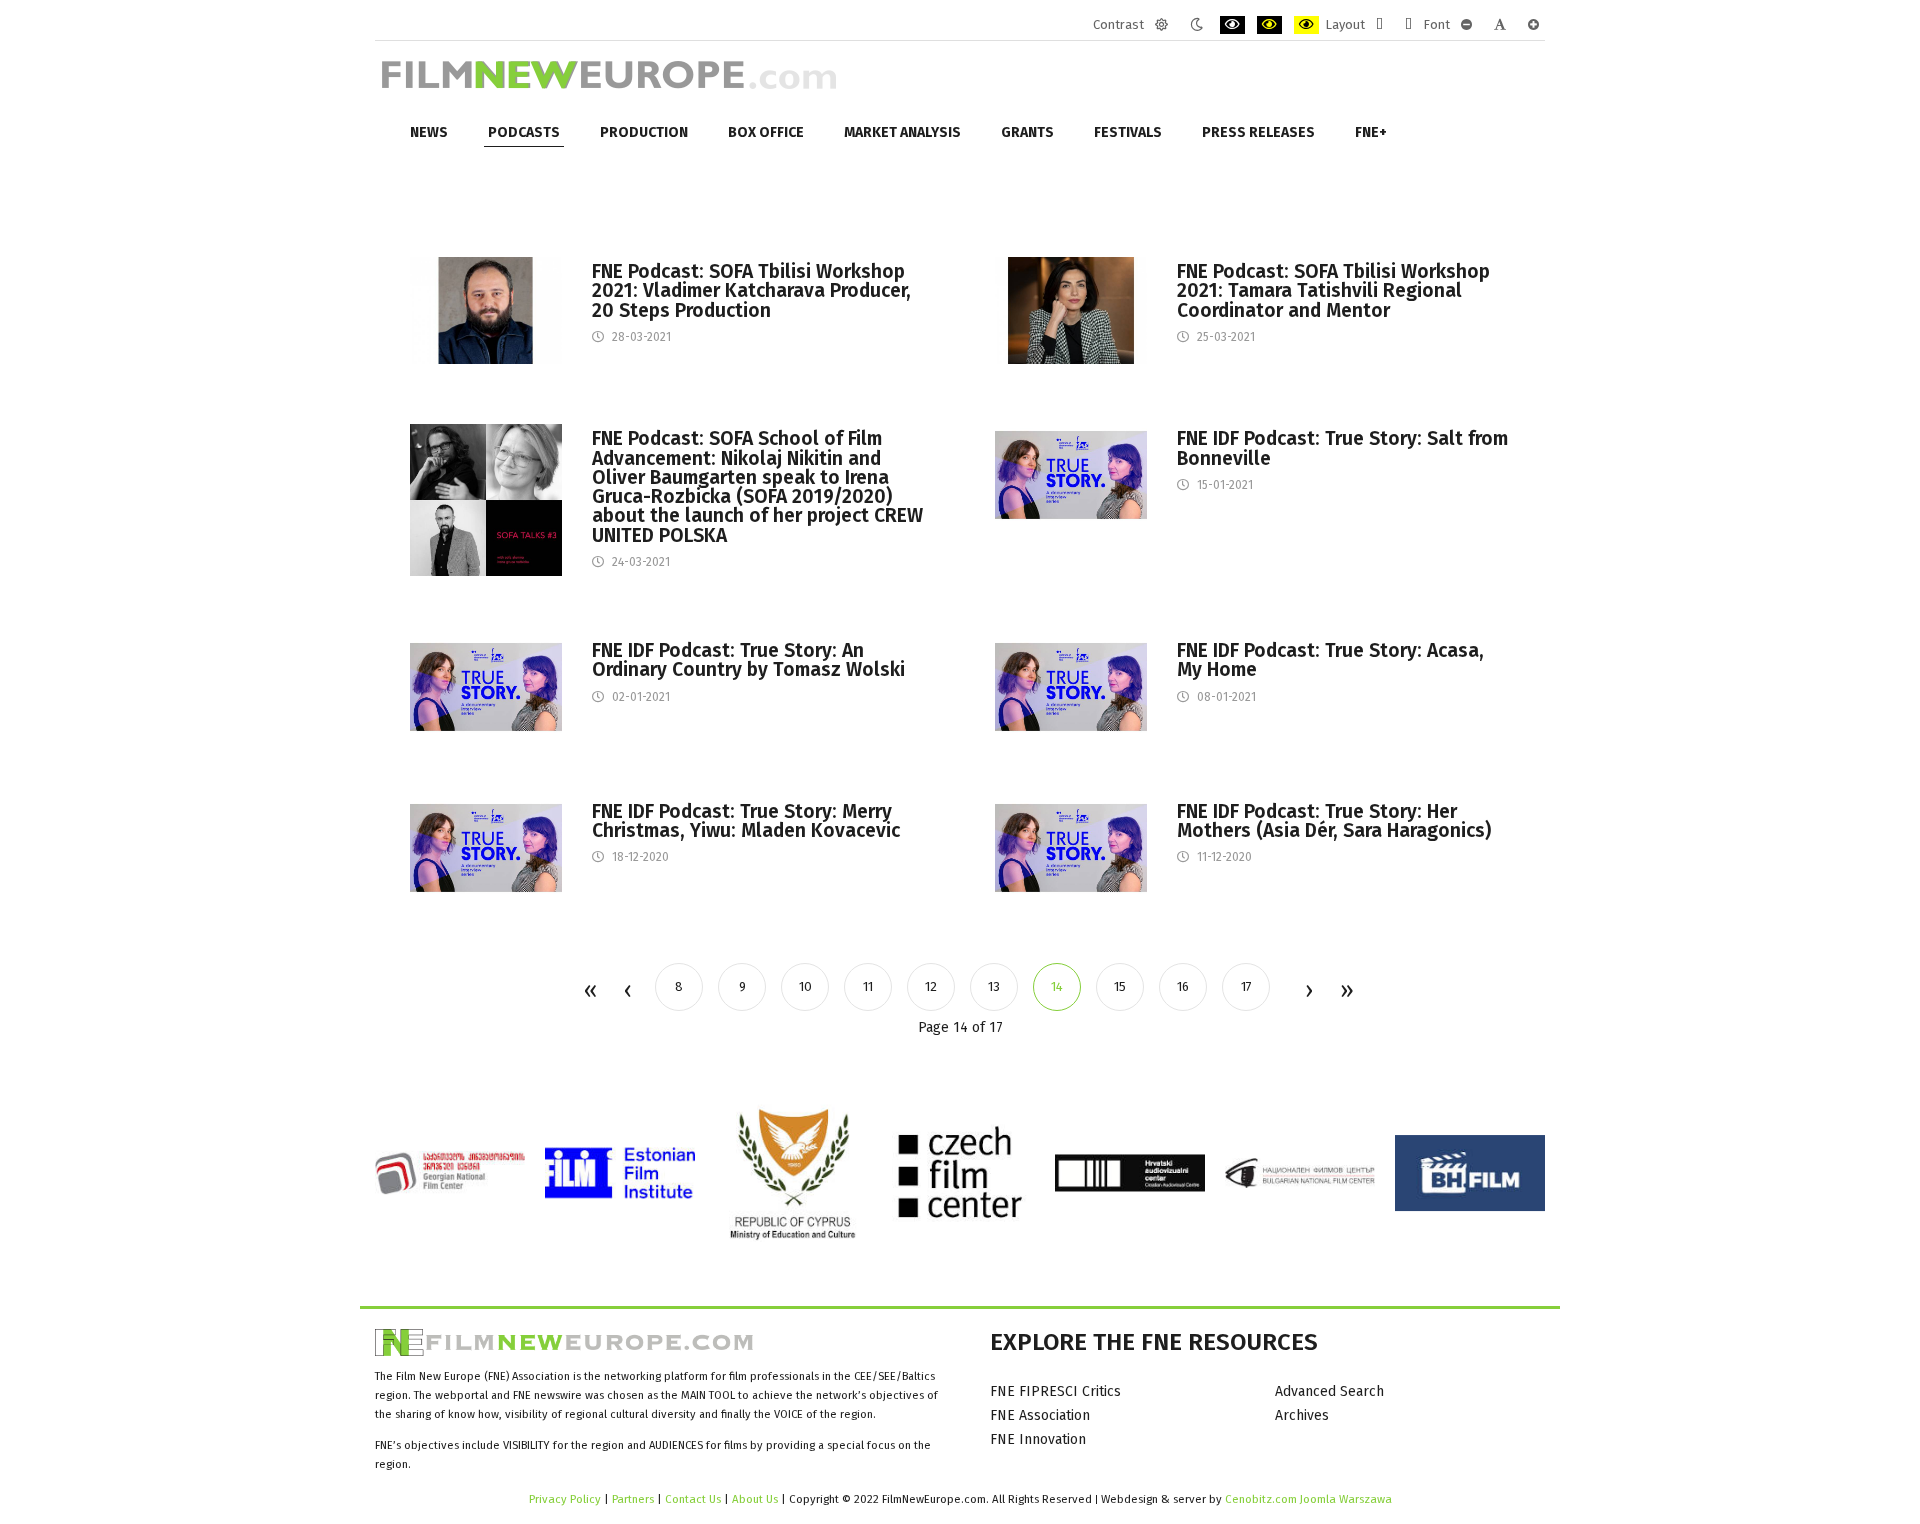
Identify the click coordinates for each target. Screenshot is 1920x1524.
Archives (1302, 1415)
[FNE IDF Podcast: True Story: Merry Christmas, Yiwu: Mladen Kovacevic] (486, 846)
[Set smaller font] (1466, 25)
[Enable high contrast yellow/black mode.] (1306, 25)
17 (1246, 986)
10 (805, 986)
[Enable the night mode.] (1196, 25)
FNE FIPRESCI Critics (1055, 1391)
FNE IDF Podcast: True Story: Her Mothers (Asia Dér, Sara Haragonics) (1334, 821)
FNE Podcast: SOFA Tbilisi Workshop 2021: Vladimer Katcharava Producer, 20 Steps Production (751, 291)
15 (1120, 986)
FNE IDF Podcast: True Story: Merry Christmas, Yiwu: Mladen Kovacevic (746, 821)
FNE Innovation (1038, 1439)
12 (931, 986)
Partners (633, 1499)
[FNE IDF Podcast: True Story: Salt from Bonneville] (1071, 474)
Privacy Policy (565, 1499)
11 (868, 986)
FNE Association (1040, 1415)
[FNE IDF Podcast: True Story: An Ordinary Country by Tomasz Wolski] (486, 685)
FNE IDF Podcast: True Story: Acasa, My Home (1330, 660)
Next (1308, 992)
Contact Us (694, 1499)
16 (1183, 986)
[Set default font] (1500, 25)
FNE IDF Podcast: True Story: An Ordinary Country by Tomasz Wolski (748, 660)
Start (589, 992)
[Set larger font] (1533, 25)
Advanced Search (1329, 1391)
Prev (627, 992)
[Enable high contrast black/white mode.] (1232, 25)
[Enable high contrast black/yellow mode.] (1269, 25)
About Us (755, 1499)
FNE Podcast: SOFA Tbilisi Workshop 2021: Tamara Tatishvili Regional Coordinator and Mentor (1333, 291)
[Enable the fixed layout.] (1379, 25)
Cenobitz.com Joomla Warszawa (1308, 1499)
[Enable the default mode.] (1161, 25)
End (1345, 992)
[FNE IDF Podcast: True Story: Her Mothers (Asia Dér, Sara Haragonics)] (1071, 846)
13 (994, 986)
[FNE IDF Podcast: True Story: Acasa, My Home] (1071, 685)
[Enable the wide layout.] (1408, 25)
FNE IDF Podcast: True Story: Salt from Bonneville (1342, 448)
